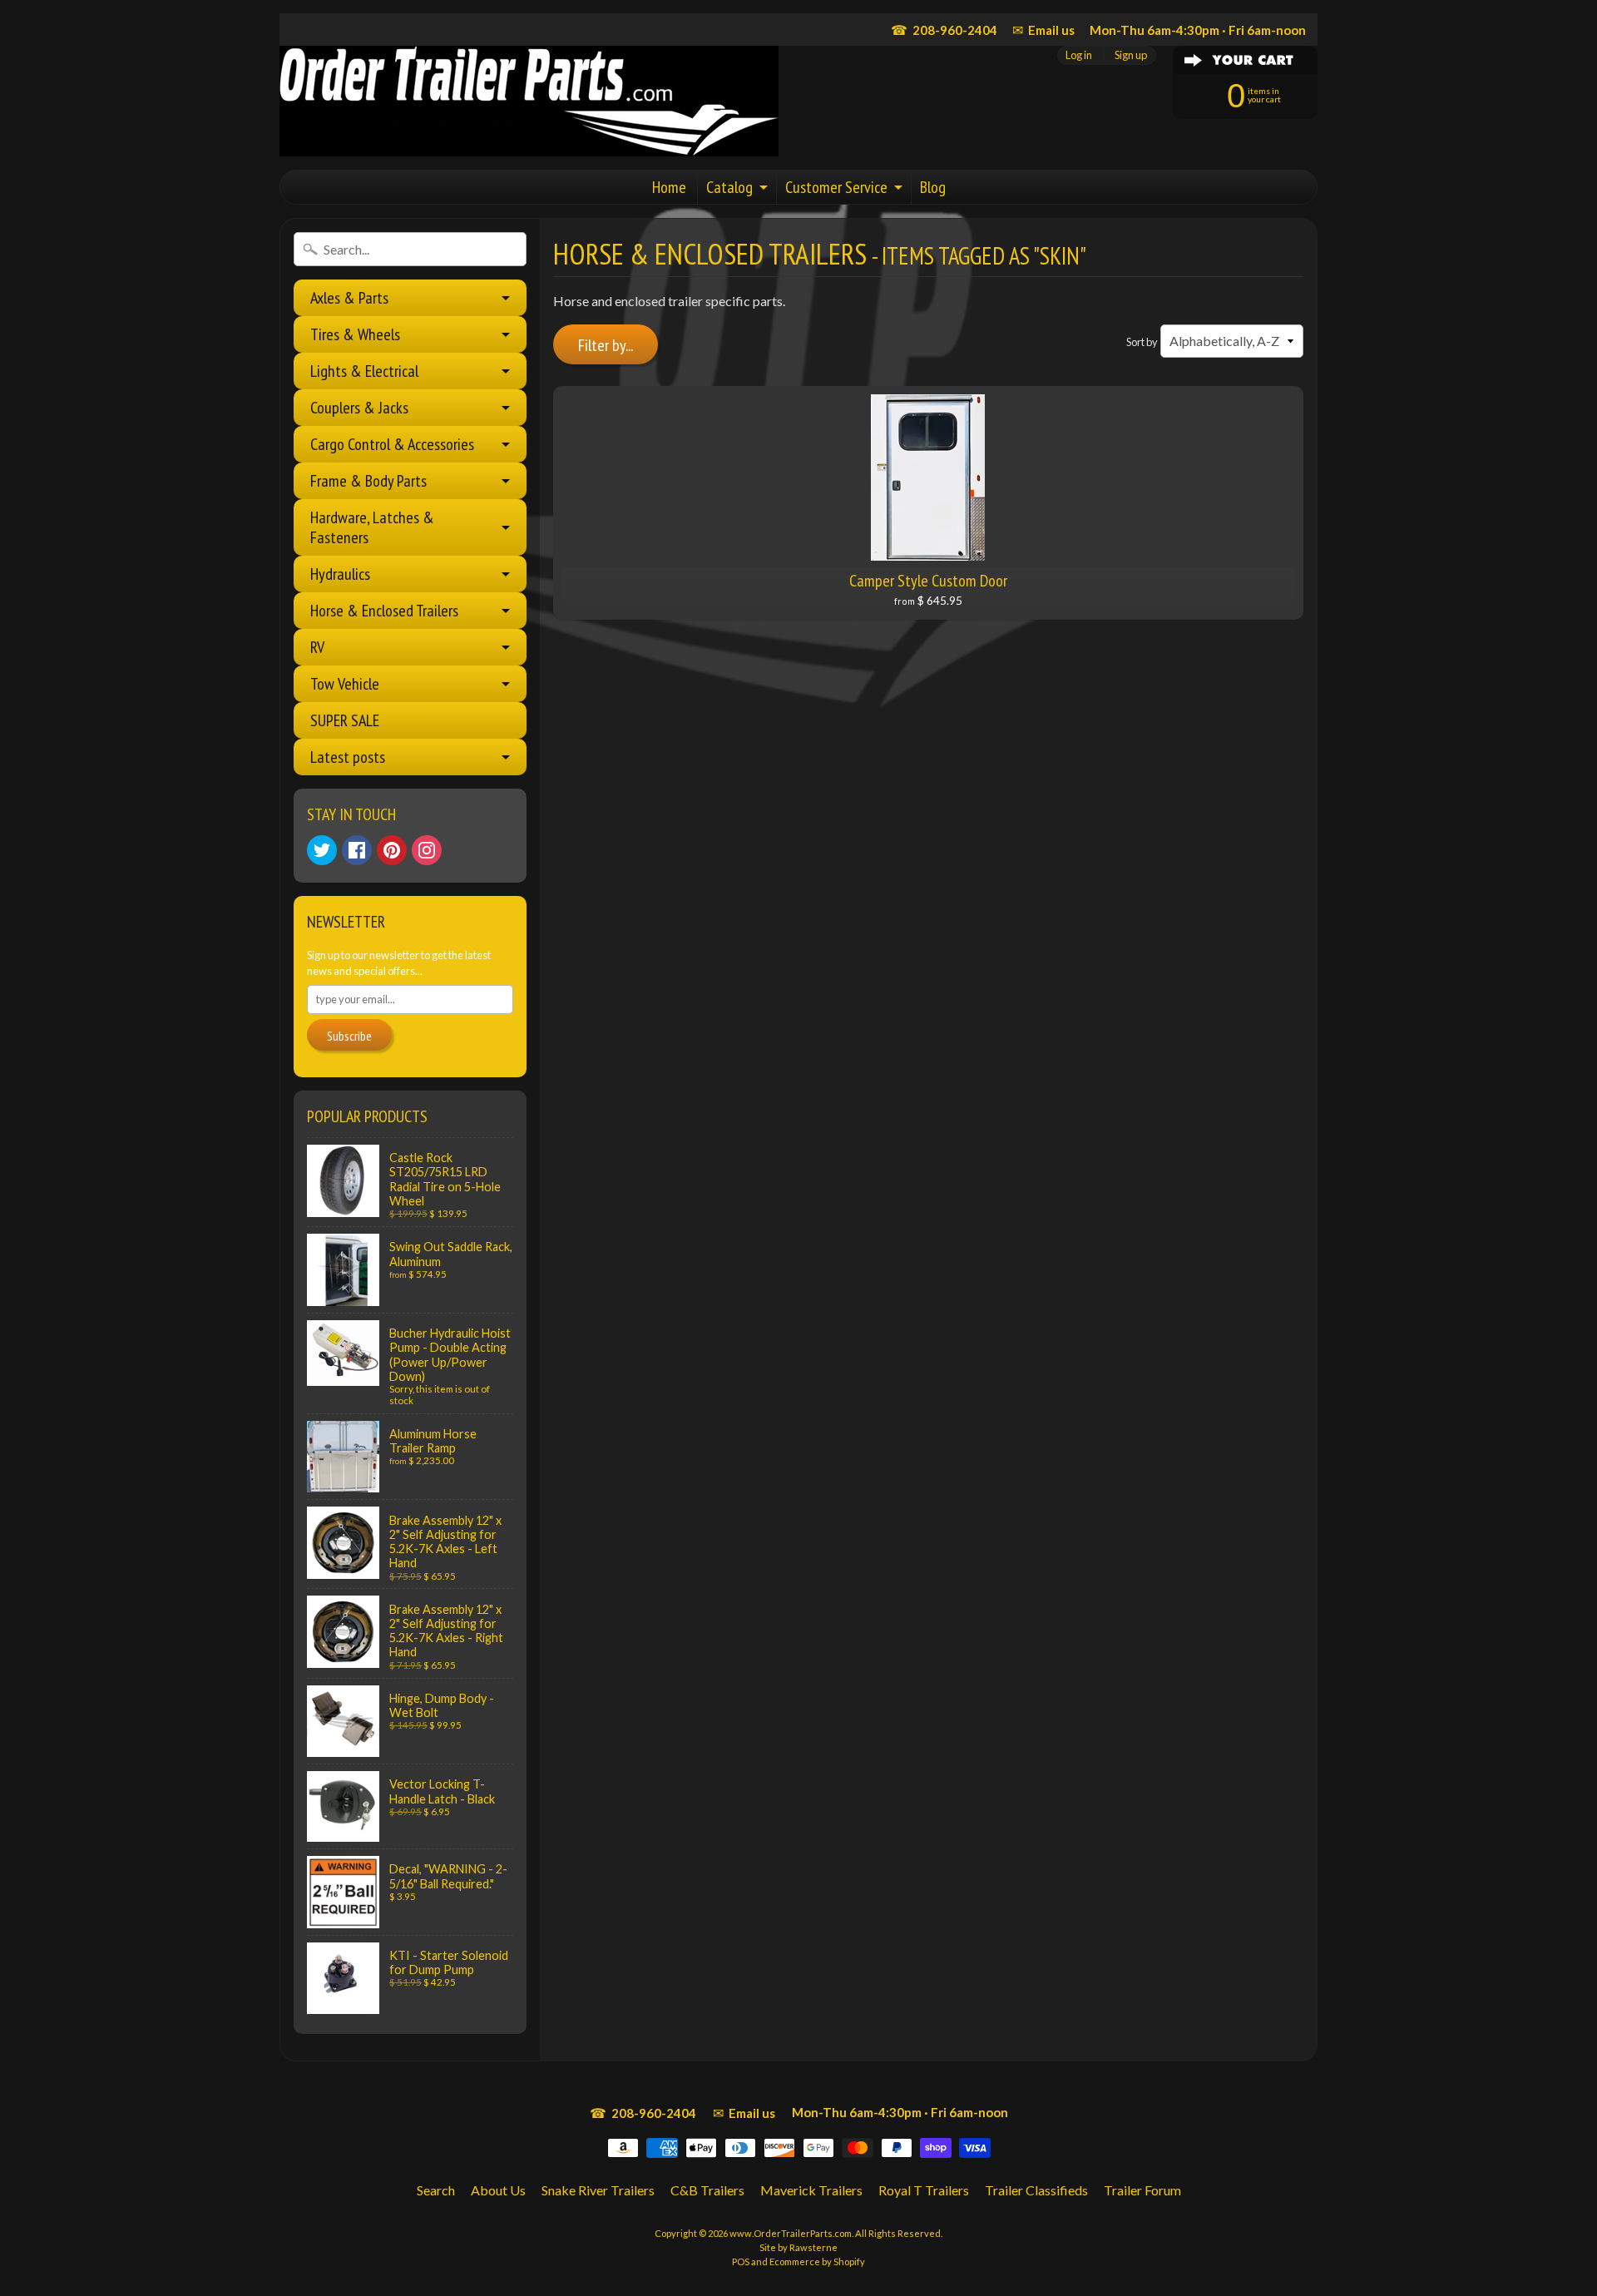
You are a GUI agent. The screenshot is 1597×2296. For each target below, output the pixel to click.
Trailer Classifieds (1036, 2190)
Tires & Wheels (355, 334)
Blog (933, 187)
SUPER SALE (345, 720)
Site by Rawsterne (798, 2247)
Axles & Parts (349, 298)
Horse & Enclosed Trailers (384, 611)
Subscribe (349, 1036)
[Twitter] (322, 850)
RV (317, 647)
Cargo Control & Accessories (392, 444)
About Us (498, 2190)
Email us (1043, 30)
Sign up (1131, 55)
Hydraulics (340, 574)
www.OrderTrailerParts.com (791, 2233)
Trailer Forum (1142, 2190)
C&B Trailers (707, 2190)
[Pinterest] (392, 850)
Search (436, 2190)
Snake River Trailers (598, 2190)
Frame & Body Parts (368, 481)
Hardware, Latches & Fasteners (372, 527)
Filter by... (606, 345)
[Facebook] (357, 850)
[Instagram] (427, 850)
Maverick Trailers (811, 2190)
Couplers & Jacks (359, 408)
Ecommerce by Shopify (817, 2261)
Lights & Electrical (364, 371)
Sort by (1142, 342)
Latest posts (348, 757)
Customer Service (836, 187)
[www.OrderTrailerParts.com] (529, 101)
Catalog (729, 187)
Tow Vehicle (345, 684)
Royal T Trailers (924, 2190)
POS (741, 2261)
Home (669, 187)
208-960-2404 (944, 30)
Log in (1079, 55)
